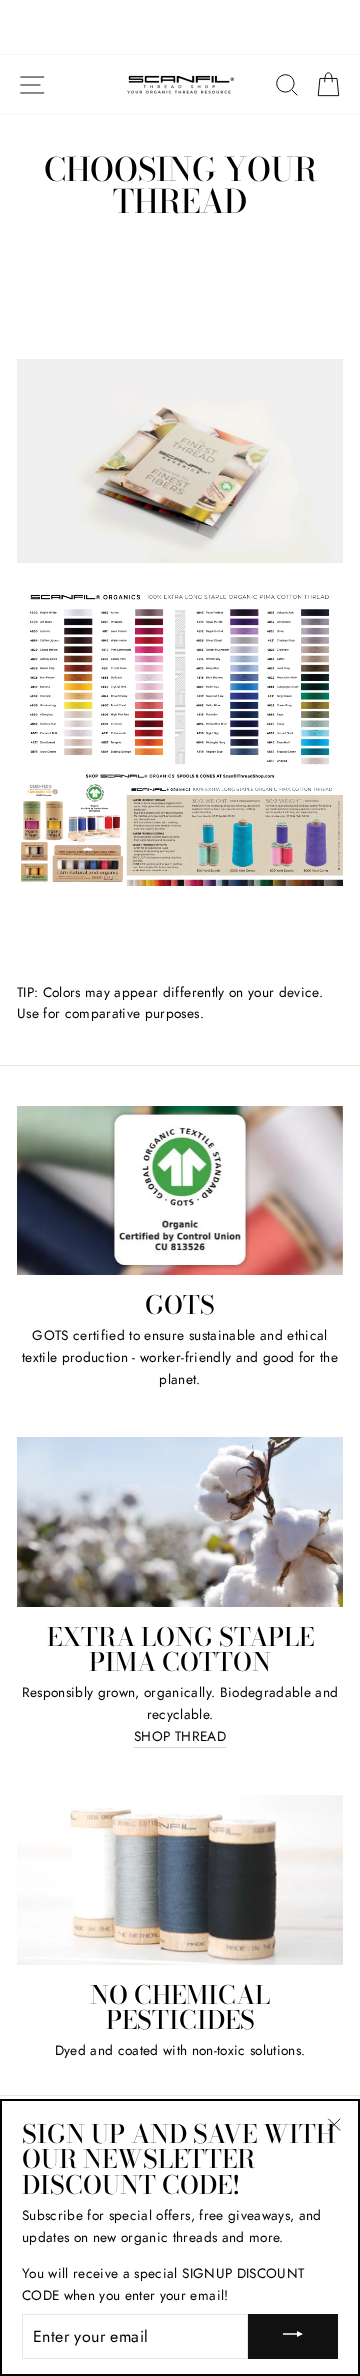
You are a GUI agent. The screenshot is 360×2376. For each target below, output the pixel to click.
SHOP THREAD (180, 1736)
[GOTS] (180, 1190)
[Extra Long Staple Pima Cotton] (180, 1521)
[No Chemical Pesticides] (180, 1879)
